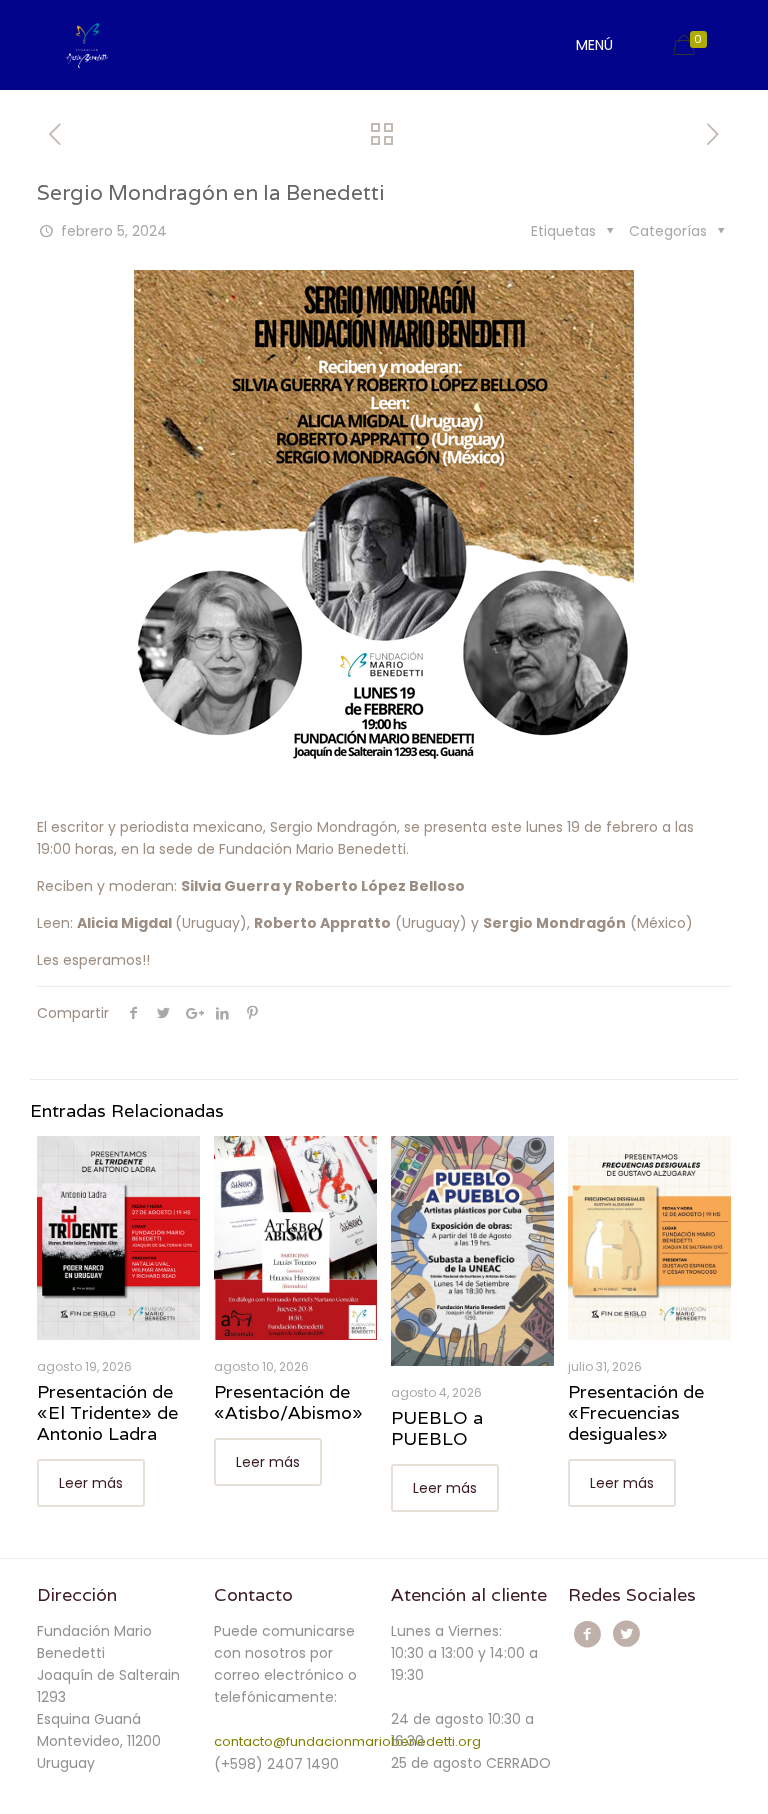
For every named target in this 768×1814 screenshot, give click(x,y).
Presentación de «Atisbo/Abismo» (288, 1402)
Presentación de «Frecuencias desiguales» (636, 1412)
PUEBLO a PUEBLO (437, 1428)
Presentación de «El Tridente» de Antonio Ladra (107, 1412)
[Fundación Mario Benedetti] (86, 45)
